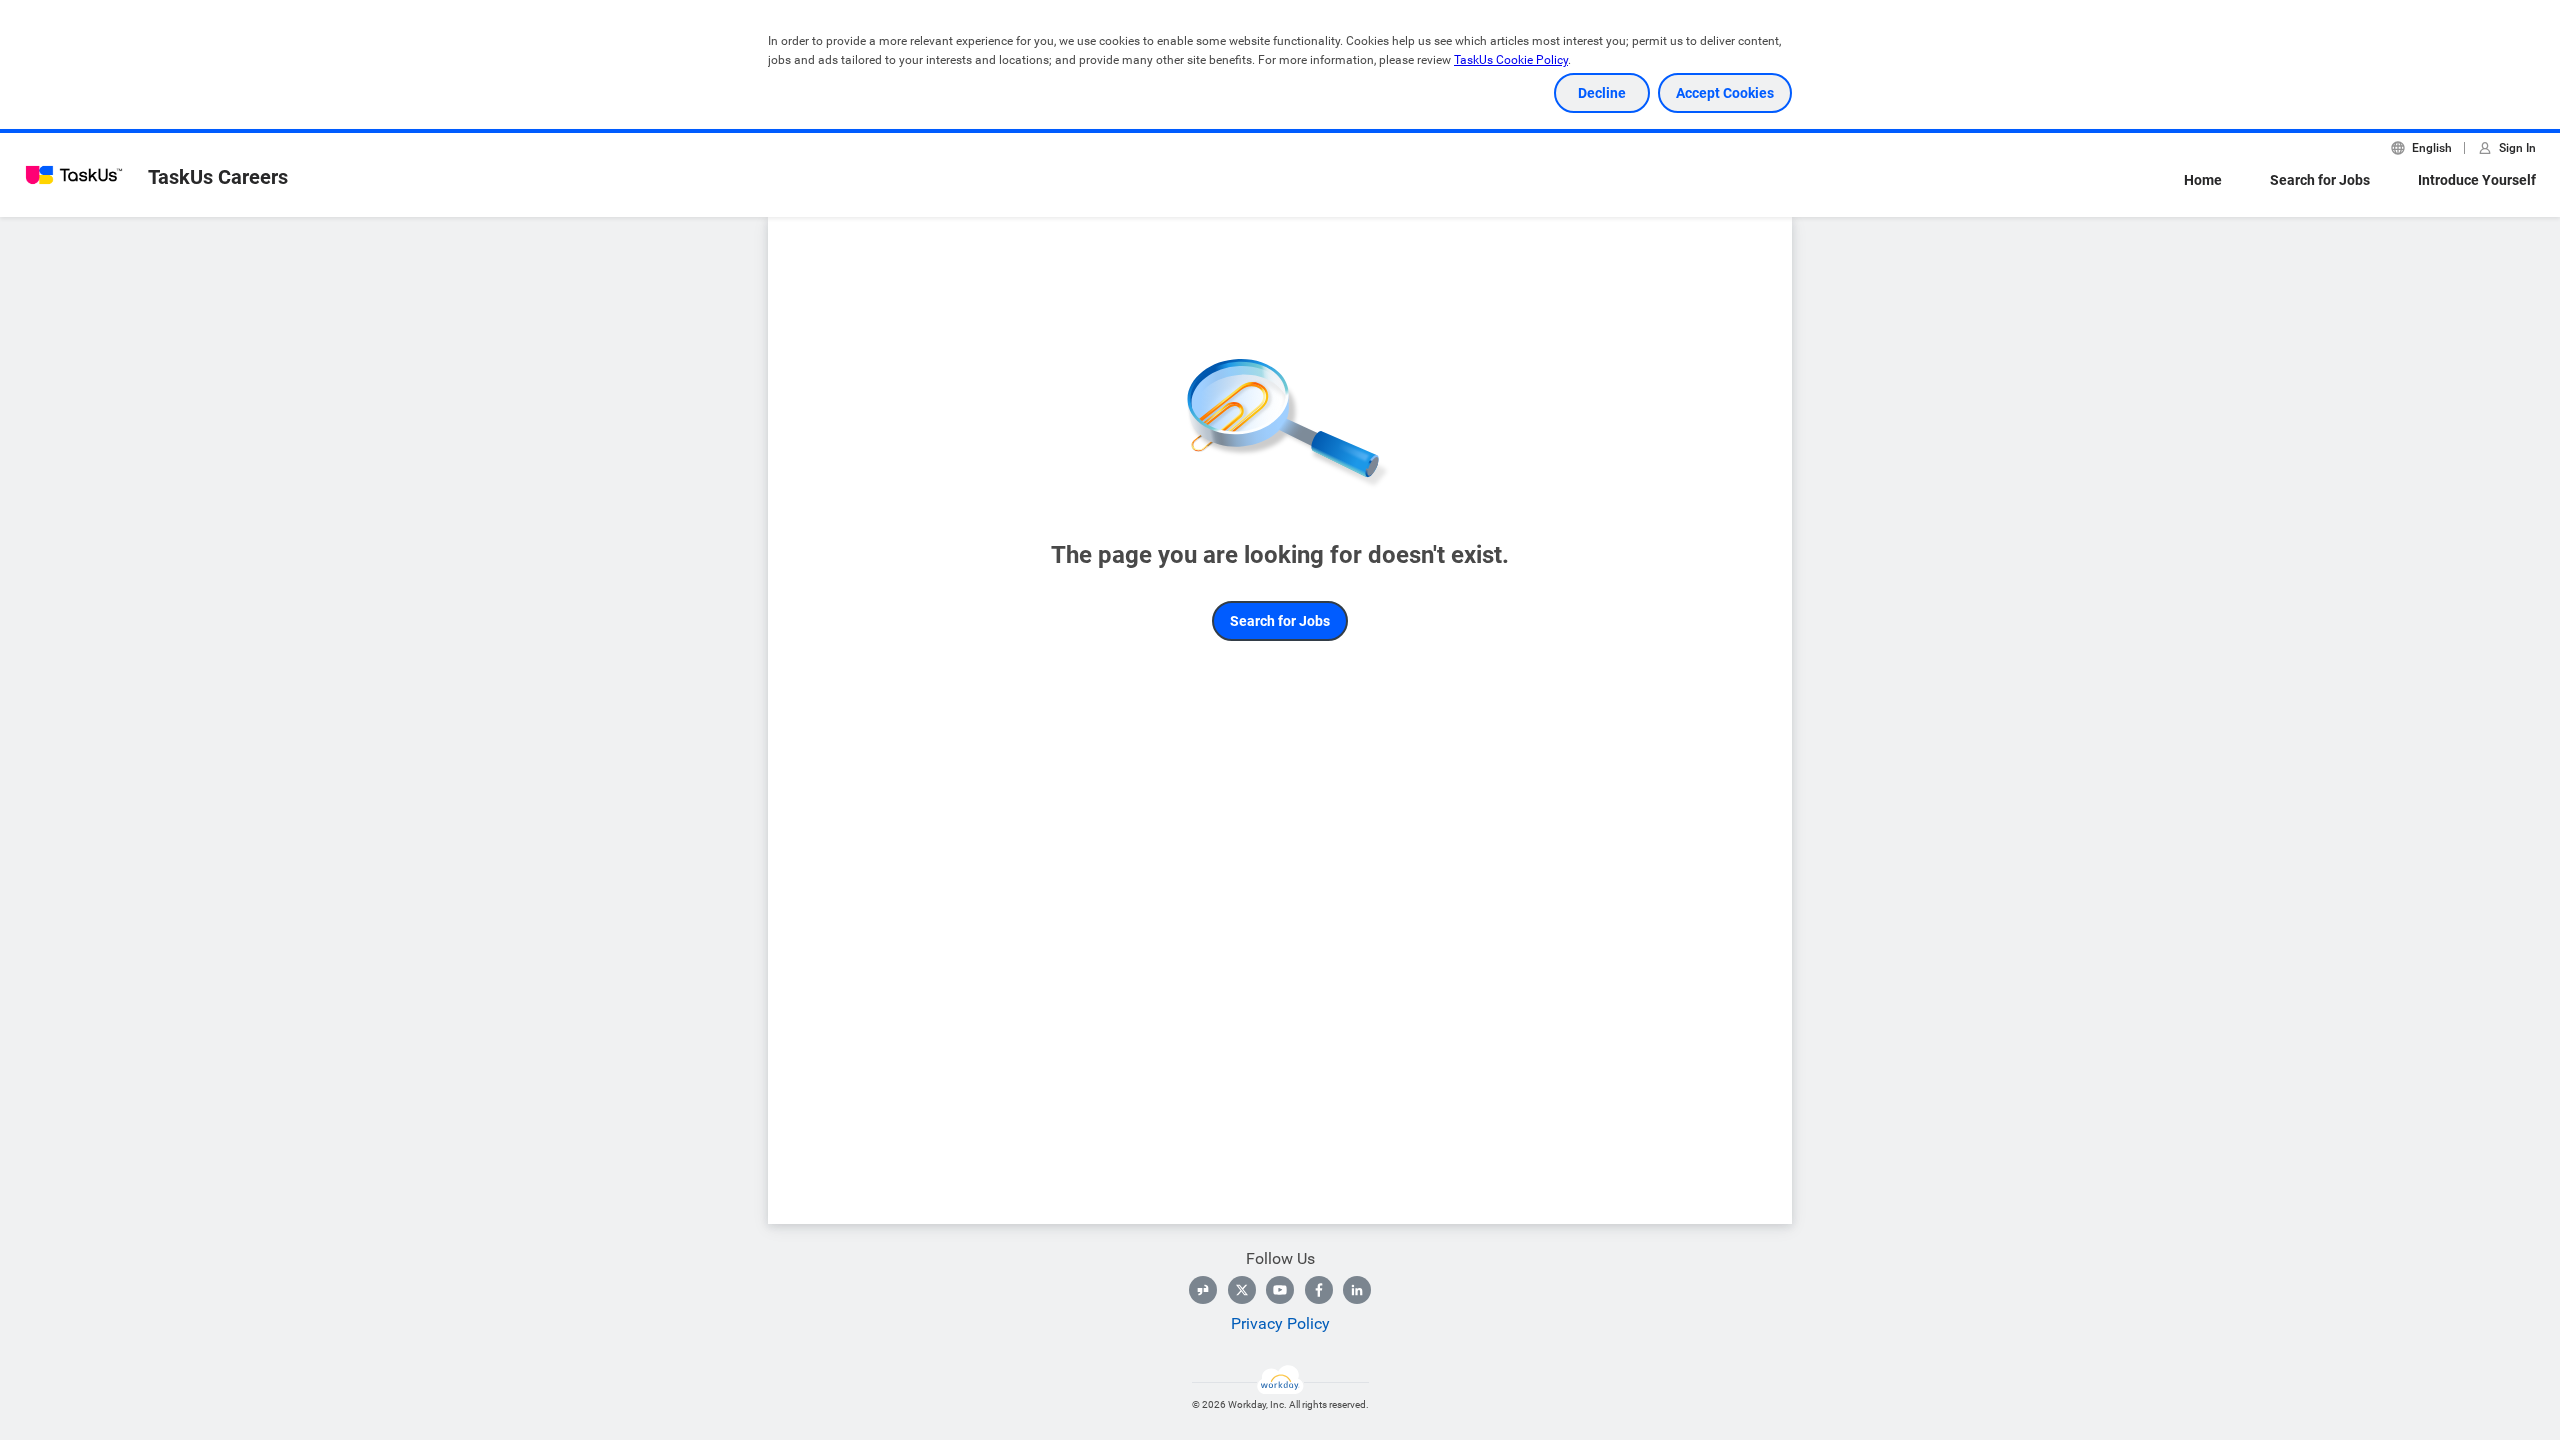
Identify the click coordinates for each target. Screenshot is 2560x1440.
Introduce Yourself (2477, 180)
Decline (1602, 93)
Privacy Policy (1280, 1323)
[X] (1242, 1290)
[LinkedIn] (1357, 1290)
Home (2203, 180)
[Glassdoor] (1203, 1290)
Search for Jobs (2320, 180)
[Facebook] (1319, 1290)
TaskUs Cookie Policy (1511, 60)
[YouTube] (1280, 1290)
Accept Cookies (1725, 93)
